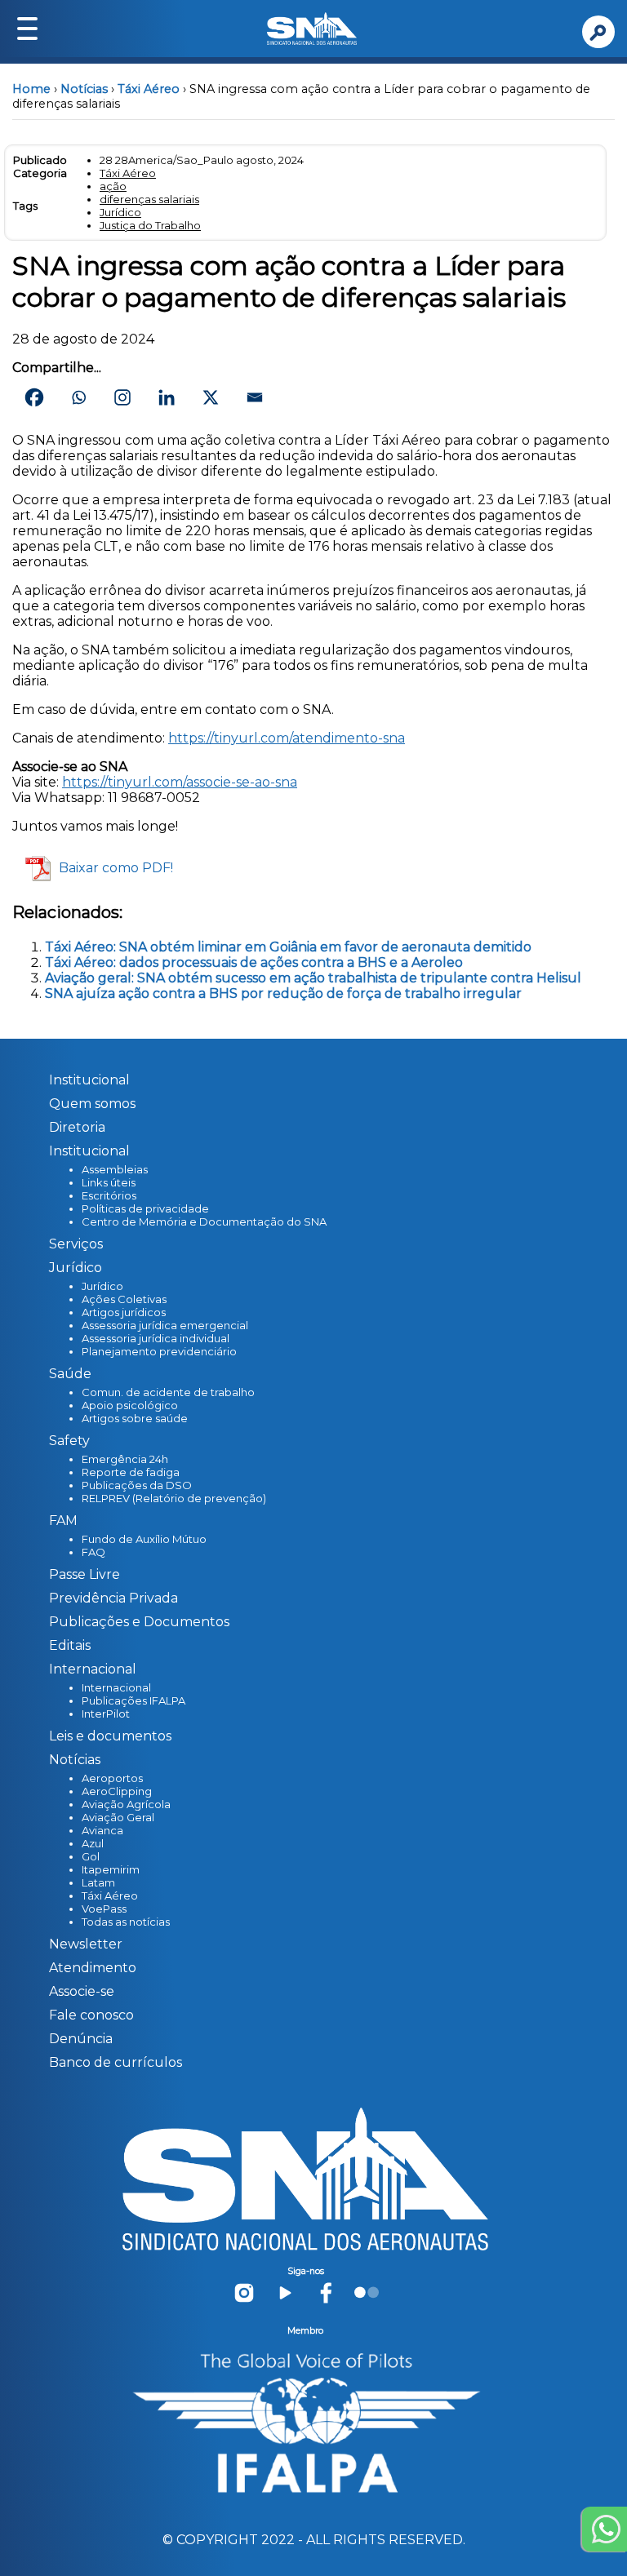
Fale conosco (91, 2015)
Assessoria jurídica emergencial (165, 1325)
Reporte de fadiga (131, 1472)
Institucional (89, 1080)
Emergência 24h (125, 1459)
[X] (211, 397)
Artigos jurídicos (124, 1312)
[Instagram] (122, 397)
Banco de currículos (116, 2062)
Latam (98, 1882)
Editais (70, 1645)
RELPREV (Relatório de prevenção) (174, 1498)
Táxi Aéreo (149, 89)
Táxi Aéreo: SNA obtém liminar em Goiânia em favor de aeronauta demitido (288, 947)
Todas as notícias (126, 1922)
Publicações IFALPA (133, 1700)
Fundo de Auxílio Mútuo (144, 1539)
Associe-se (82, 1991)
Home (31, 89)
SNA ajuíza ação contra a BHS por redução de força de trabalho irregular (283, 993)
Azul (93, 1843)
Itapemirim (111, 1869)
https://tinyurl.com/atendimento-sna (287, 738)
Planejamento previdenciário (159, 1351)
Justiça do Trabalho (150, 225)
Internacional (116, 1687)
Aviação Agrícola (126, 1804)
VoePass (104, 1909)
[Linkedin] (167, 397)
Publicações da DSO (137, 1485)
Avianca (102, 1830)
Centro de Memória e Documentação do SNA (204, 1221)
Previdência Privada (113, 1598)
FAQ (93, 1552)
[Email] (255, 397)
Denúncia (81, 2039)
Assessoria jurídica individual (156, 1338)
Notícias (84, 89)
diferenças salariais (149, 199)
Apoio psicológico (130, 1405)
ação (113, 186)
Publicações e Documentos (139, 1622)
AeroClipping (117, 1791)
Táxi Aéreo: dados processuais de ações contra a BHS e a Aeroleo (254, 962)
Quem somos (92, 1104)
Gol (91, 1856)
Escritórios (109, 1195)
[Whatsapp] (78, 397)
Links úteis (109, 1182)
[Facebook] (34, 397)
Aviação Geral (118, 1817)
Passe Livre (84, 1574)
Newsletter (86, 1944)
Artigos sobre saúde (135, 1418)
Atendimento (93, 1968)
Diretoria (77, 1127)
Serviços (76, 1244)
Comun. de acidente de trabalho (168, 1392)
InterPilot (106, 1714)
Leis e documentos (110, 1736)
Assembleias (115, 1169)
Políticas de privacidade (145, 1208)
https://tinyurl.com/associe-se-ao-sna (180, 782)
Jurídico (120, 212)
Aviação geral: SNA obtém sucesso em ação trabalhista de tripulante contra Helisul (313, 978)
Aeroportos (112, 1778)
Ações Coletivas (124, 1299)
